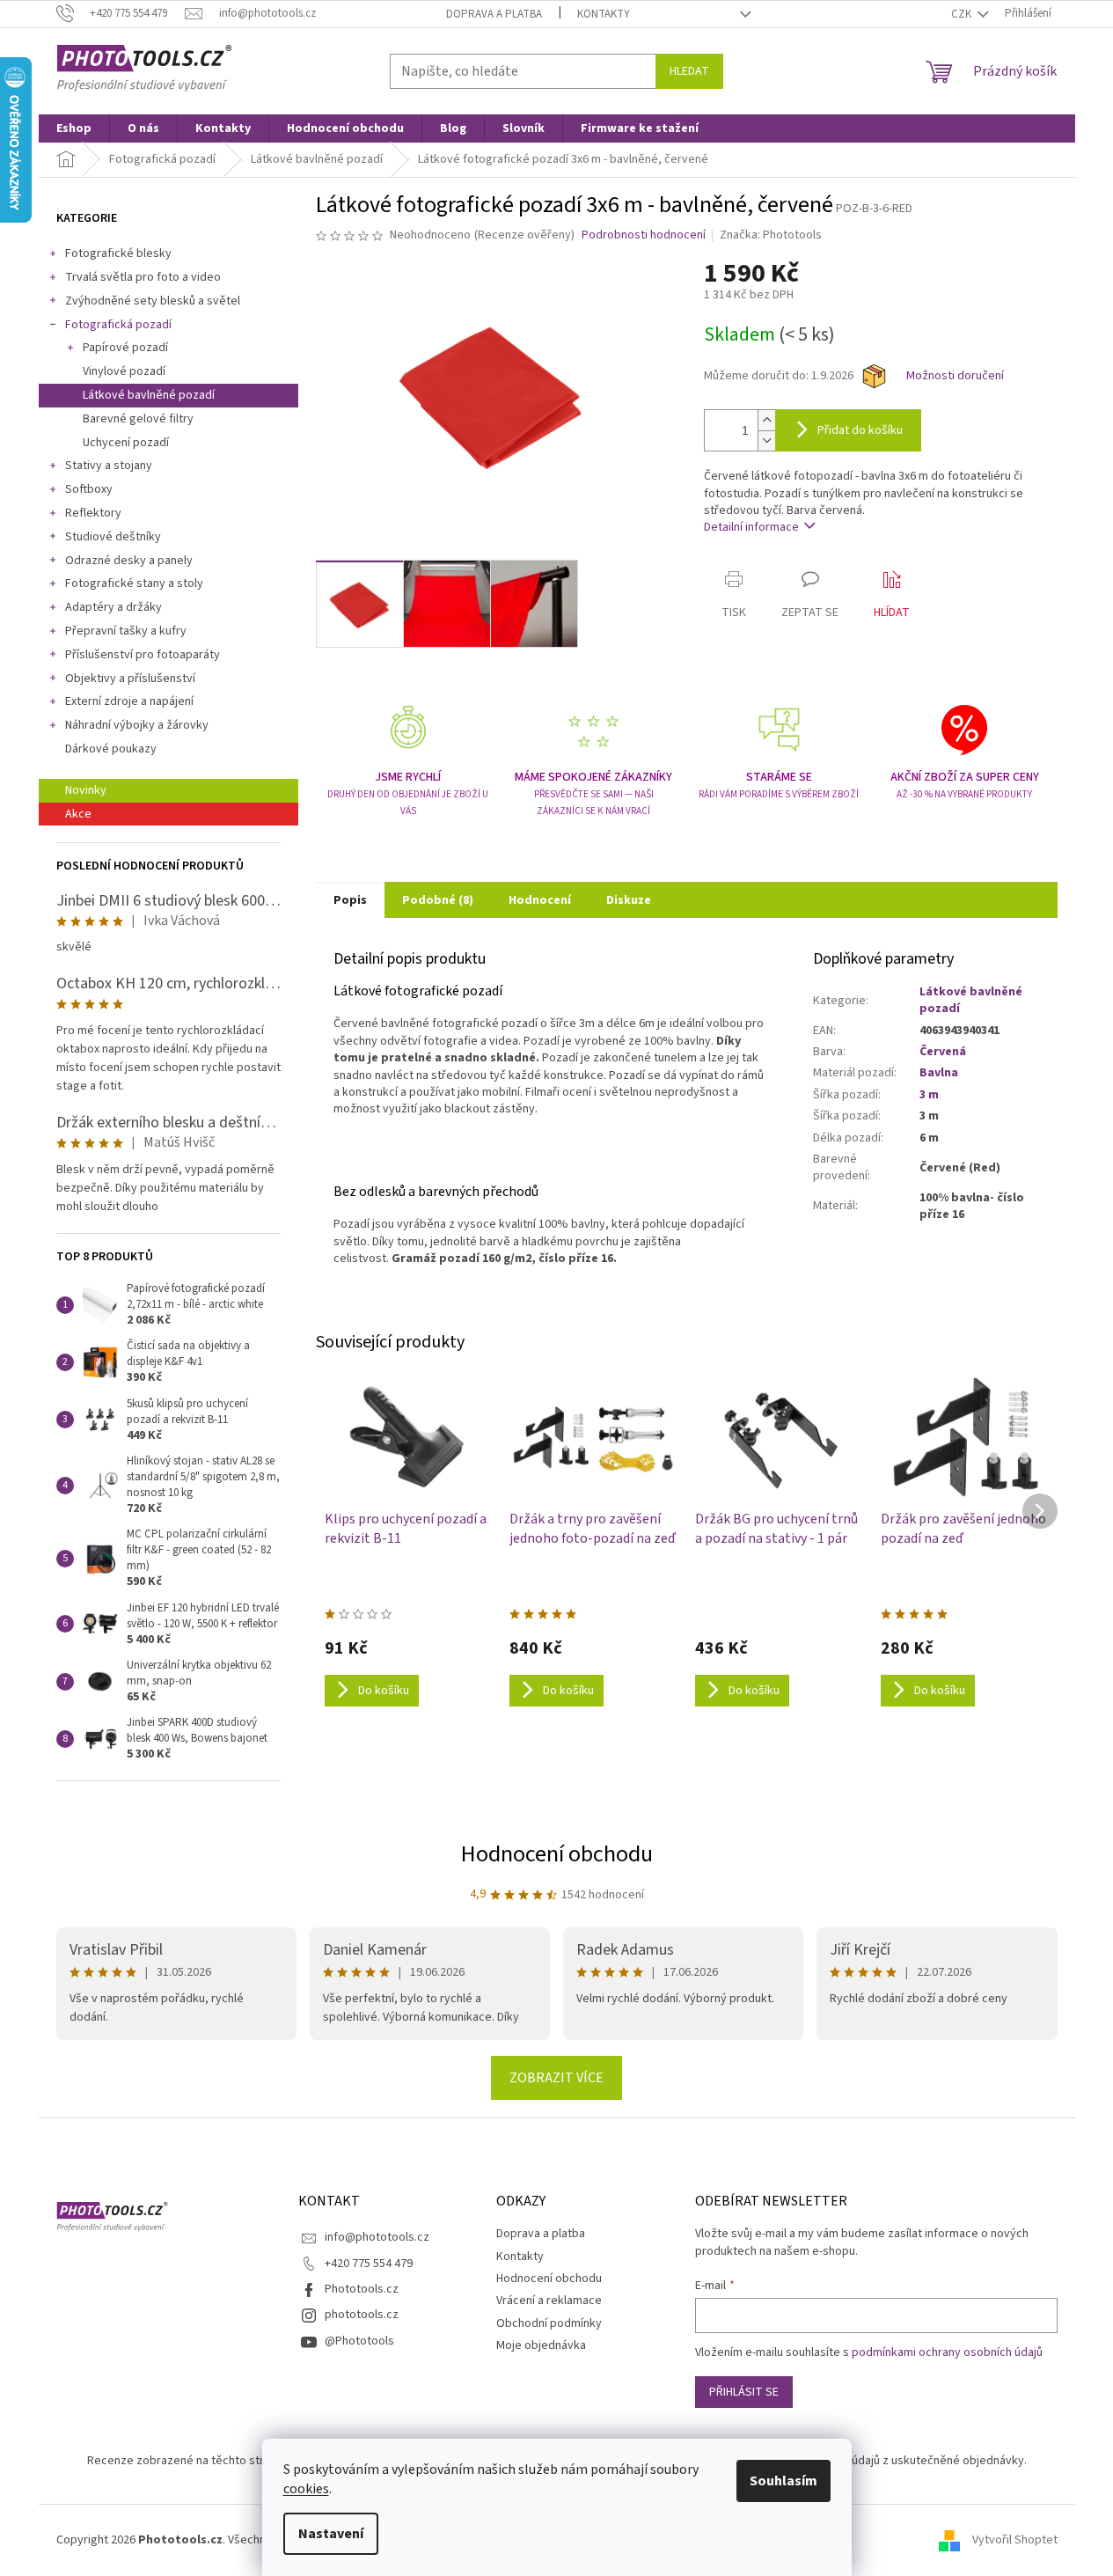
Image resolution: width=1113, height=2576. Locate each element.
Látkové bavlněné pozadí (149, 395)
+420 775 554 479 (369, 2264)
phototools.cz (362, 2315)
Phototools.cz (362, 2289)
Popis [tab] (350, 900)
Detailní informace (751, 527)
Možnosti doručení (955, 376)
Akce (78, 814)
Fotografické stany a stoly (134, 583)
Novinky (86, 790)
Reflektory (93, 513)
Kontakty (604, 14)
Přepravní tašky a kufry (126, 631)
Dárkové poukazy (111, 749)
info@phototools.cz (377, 2237)
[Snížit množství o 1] (766, 440)
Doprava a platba (494, 14)
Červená (943, 1052)
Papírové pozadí (125, 348)
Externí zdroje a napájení (129, 701)
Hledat (689, 71)
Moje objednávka (541, 2345)
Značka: (771, 235)
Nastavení (331, 2534)
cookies (306, 2489)
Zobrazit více (556, 2078)
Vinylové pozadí (124, 371)
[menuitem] (74, 128)
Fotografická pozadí (118, 325)
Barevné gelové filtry (138, 419)
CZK (963, 14)
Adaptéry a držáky (113, 607)
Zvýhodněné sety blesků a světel (153, 301)
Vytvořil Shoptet (1015, 2540)
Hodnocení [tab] (540, 900)
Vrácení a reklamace (549, 2301)
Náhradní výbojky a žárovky (137, 725)
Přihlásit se (744, 2392)
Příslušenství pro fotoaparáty (143, 655)
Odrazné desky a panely (129, 561)
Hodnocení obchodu (557, 1854)
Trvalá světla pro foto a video (143, 277)
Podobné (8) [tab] (438, 900)
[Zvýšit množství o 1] (766, 420)
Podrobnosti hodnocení (644, 235)
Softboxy (89, 489)
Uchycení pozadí (126, 443)
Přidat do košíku (860, 430)
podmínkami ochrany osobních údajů (947, 2352)
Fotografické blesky (118, 253)
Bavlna (939, 1073)
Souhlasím (783, 2481)
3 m (929, 1095)
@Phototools (359, 2341)
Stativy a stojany (109, 466)
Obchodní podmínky (549, 2323)
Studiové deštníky (113, 537)
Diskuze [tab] (629, 900)
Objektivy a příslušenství (130, 679)
